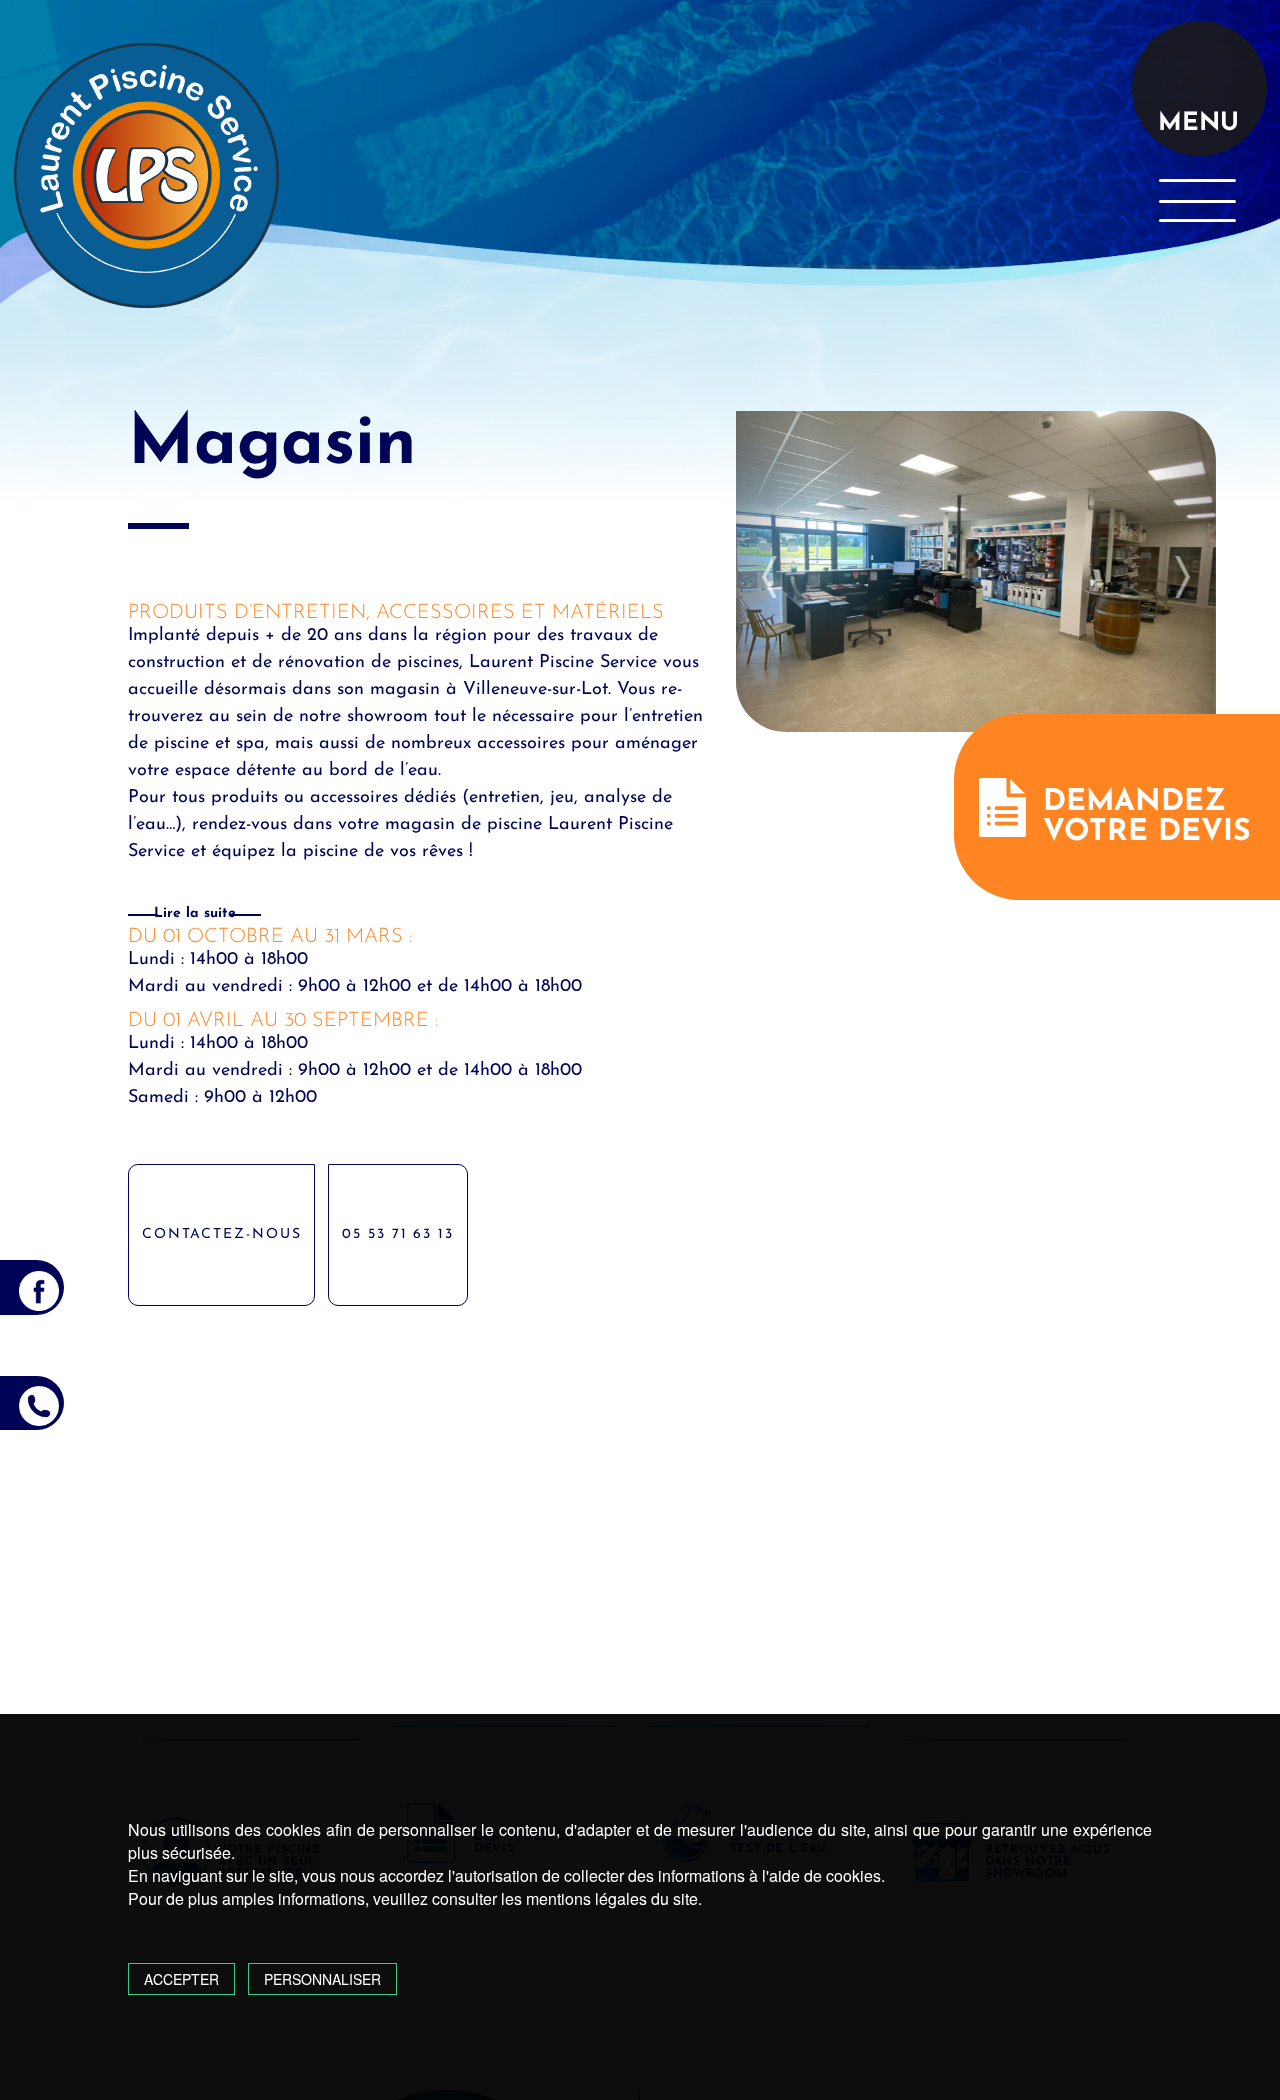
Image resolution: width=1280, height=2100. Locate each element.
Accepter (181, 1979)
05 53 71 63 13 (398, 1234)
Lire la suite (195, 914)
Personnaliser (322, 1979)
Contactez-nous (222, 1234)
